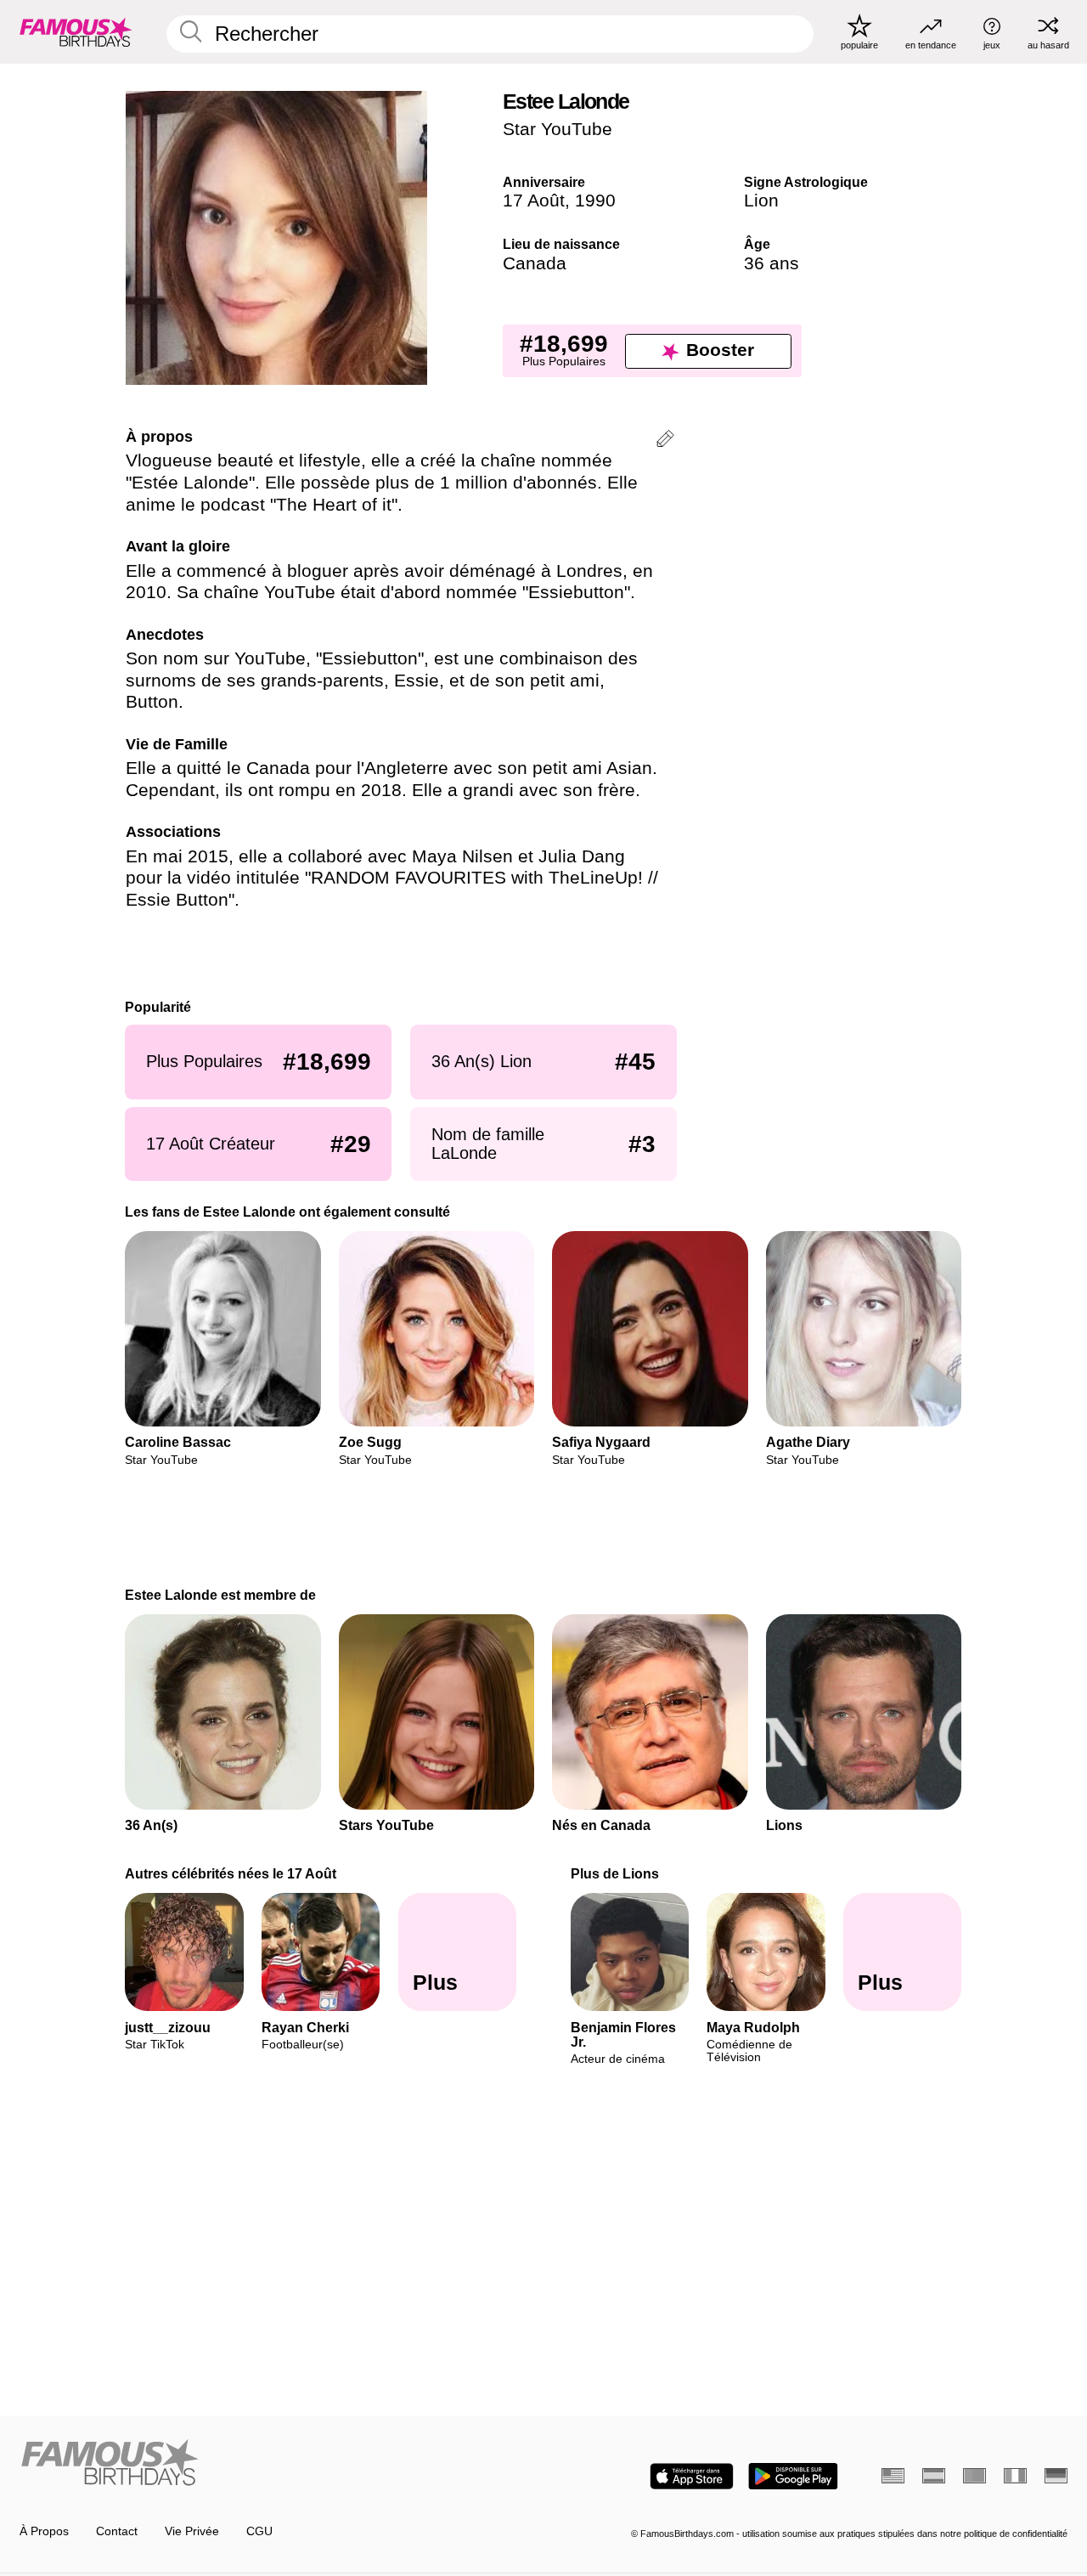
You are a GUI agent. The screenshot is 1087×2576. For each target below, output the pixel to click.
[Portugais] (974, 2476)
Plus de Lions (615, 1873)
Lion (761, 201)
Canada (535, 263)
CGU (259, 2531)
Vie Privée (192, 2531)
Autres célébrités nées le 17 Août (231, 1873)
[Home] (277, 2464)
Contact (117, 2531)
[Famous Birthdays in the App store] (692, 2476)
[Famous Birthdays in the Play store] (793, 2476)
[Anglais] (893, 2476)
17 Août (534, 201)
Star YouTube (558, 129)
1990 (595, 201)
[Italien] (1015, 2476)
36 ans (772, 263)
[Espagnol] (934, 2476)
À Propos (44, 2531)
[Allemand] (1056, 2476)
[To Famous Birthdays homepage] (76, 31)
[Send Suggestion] (665, 441)
